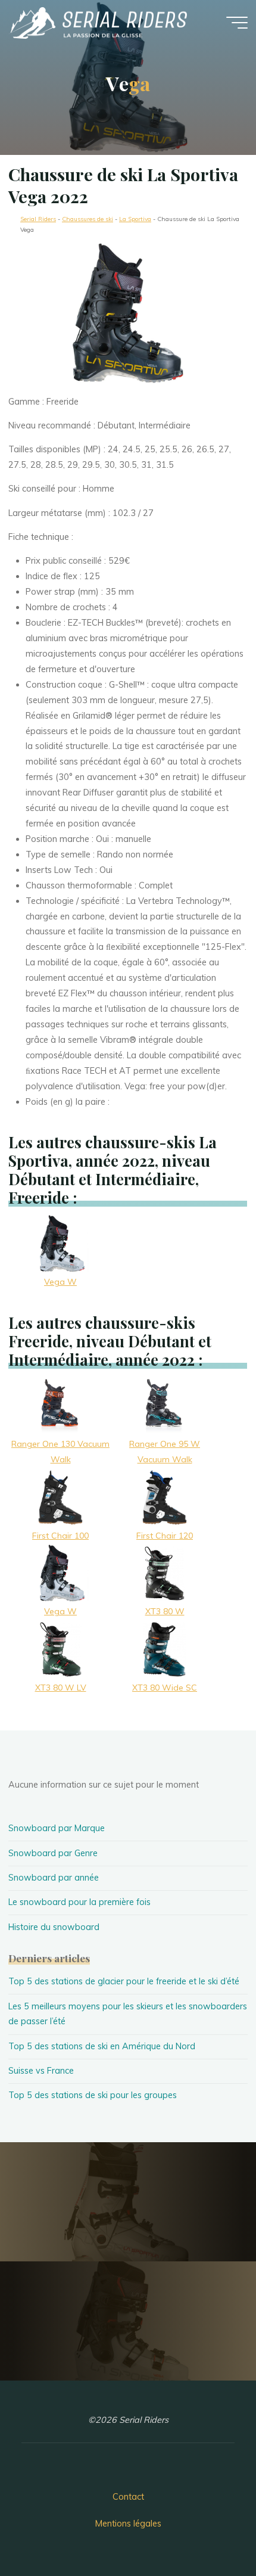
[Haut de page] (210, 2530)
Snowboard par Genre (53, 1853)
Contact (128, 2497)
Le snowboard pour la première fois (79, 1902)
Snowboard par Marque (57, 1828)
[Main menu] (237, 23)
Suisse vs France (41, 2071)
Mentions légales (128, 2524)
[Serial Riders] (98, 22)
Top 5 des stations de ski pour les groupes (93, 2095)
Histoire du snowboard (54, 1927)
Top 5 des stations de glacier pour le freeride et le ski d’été (124, 1981)
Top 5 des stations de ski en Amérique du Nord (102, 2046)
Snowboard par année (54, 1878)
